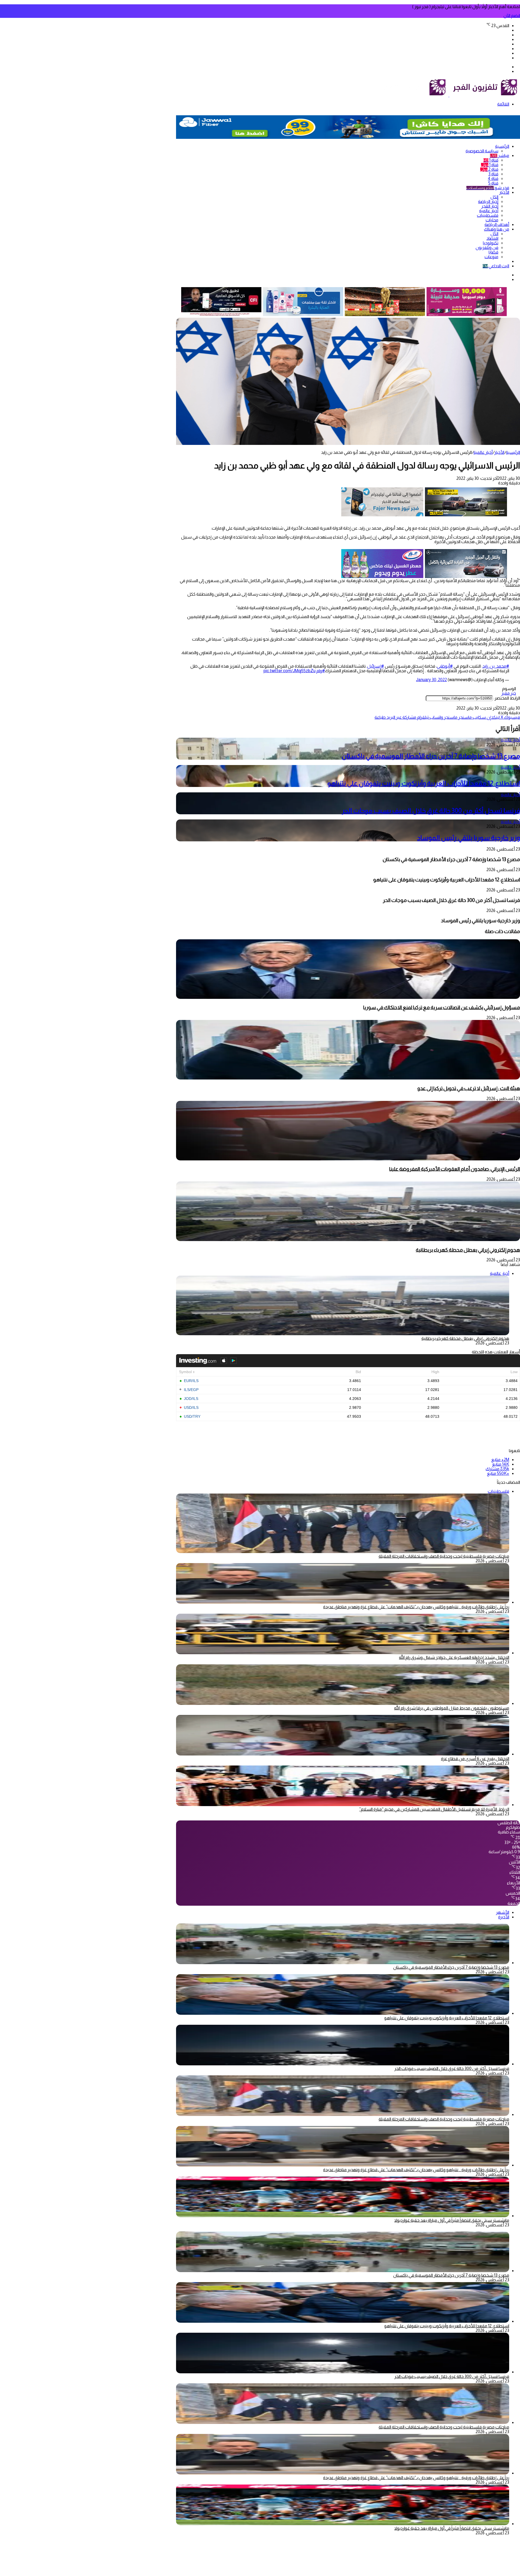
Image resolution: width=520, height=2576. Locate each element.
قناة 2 (489, 169)
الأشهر (503, 1912)
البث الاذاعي (496, 266)
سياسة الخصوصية (482, 151)
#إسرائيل (376, 666)
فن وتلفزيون (487, 247)
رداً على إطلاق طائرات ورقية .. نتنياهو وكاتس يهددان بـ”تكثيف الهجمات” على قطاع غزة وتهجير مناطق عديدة (416, 1607)
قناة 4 (493, 178)
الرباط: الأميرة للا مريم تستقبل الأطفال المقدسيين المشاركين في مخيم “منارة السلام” (434, 1809)
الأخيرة (504, 1917)
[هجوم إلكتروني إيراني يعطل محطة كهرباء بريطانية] (348, 1240)
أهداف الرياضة (497, 224)
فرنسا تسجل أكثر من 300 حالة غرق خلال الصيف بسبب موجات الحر (431, 811)
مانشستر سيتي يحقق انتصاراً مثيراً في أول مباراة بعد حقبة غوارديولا (452, 2220)
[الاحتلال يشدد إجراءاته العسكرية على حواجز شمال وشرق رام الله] (343, 1653)
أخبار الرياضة (488, 201)
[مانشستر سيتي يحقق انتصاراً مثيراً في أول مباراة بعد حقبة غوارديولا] (343, 2216)
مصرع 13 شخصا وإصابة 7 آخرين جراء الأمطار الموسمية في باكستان (431, 756)
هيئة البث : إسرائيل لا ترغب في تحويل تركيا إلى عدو (469, 1088)
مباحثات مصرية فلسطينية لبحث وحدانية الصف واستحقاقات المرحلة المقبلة (444, 1556)
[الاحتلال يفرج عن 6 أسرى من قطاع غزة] (343, 1754)
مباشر (500, 155)
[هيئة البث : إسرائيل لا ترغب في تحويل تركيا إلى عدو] (348, 1078)
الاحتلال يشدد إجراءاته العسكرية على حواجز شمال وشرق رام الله (454, 1657)
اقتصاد (492, 238)
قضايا (493, 252)
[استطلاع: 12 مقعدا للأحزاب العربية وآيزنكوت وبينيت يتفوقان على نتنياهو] (343, 2013)
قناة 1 (491, 160)
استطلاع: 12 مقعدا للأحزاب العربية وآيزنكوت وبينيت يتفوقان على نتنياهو (424, 783)
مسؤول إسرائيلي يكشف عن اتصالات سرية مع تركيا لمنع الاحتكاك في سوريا (442, 1007)
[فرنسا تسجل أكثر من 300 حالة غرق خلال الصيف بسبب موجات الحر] (343, 2064)
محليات (492, 220)
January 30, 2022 (431, 680)
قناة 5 (493, 183)
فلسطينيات (488, 215)
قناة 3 (493, 174)
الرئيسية (502, 146)
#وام (321, 671)
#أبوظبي (445, 666)
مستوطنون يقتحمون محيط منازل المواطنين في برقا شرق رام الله (452, 1708)
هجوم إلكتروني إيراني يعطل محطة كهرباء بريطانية (468, 1250)
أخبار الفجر (490, 206)
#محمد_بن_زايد (496, 666)
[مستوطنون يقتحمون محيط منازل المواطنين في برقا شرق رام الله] (343, 1703)
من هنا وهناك (497, 229)
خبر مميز (509, 693)
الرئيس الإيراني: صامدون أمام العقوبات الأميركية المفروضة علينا (455, 1169)
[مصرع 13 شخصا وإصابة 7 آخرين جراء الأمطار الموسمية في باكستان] (343, 1963)
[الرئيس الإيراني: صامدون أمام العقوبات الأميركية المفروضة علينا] (348, 1159)
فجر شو (488, 188)
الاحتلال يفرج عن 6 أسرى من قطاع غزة (475, 1759)
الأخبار (504, 192)
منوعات (491, 257)
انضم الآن (512, 16)
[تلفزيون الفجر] (449, 95)
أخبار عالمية (489, 211)
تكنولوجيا (491, 243)
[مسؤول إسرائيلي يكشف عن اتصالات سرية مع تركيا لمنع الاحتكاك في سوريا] (348, 997)
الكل (494, 197)
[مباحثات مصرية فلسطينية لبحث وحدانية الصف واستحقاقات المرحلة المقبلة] (343, 2114)
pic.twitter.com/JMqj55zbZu (290, 671)
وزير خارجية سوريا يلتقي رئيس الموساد (469, 838)
